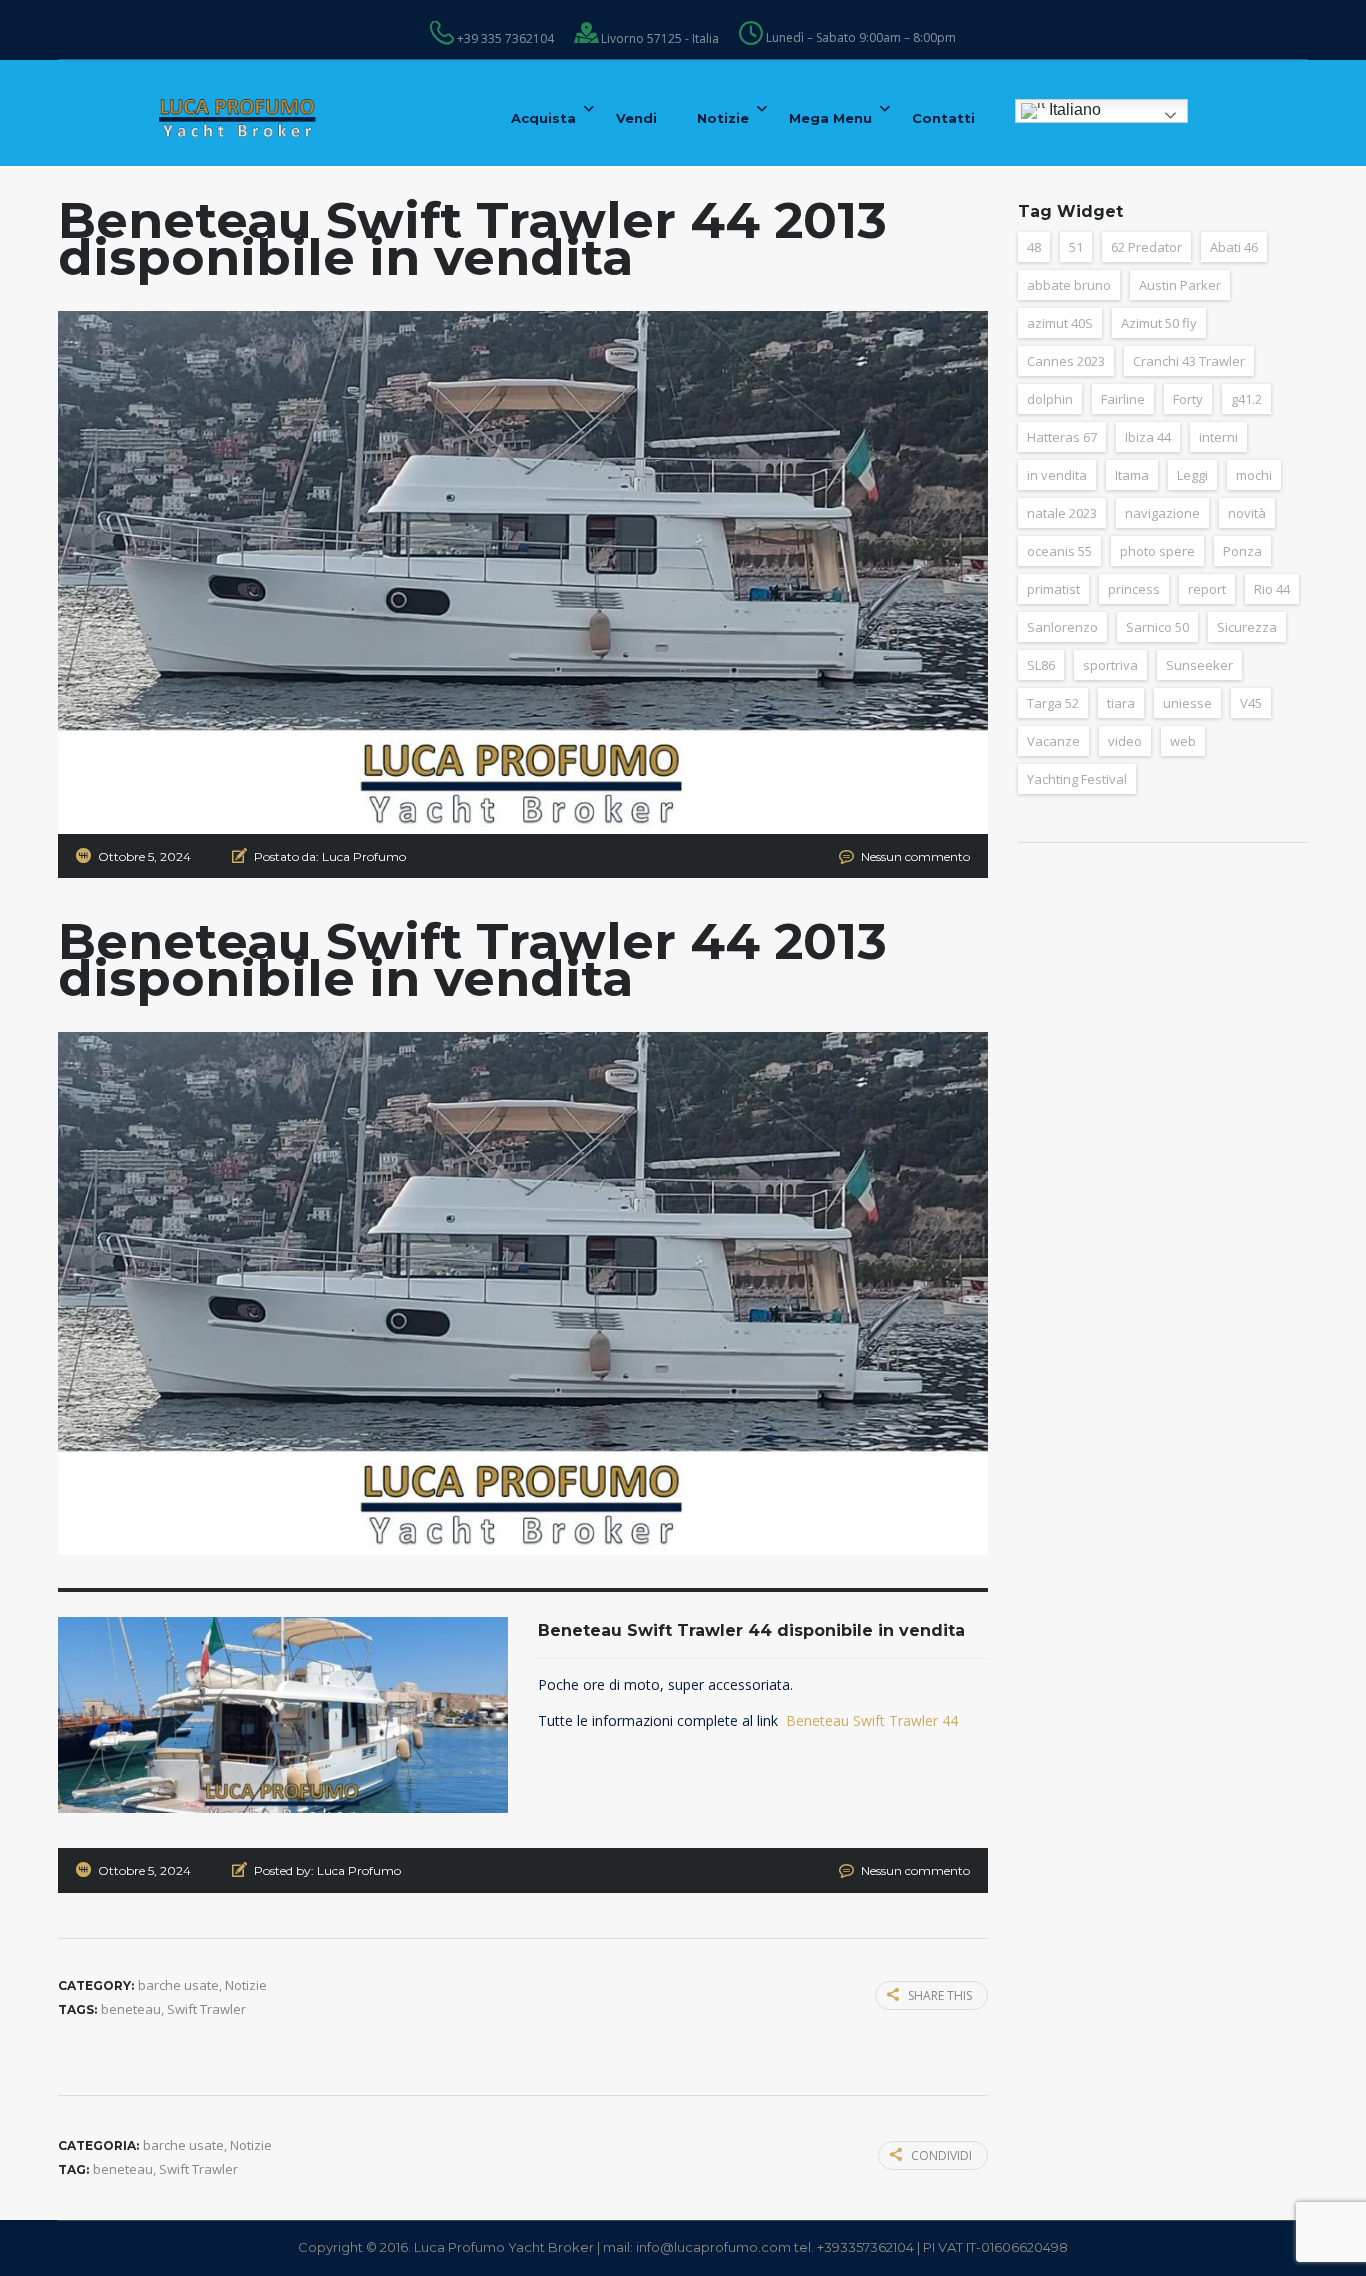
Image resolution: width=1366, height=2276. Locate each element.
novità (1247, 513)
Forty (1188, 399)
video (1125, 741)
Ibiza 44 (1148, 437)
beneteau (131, 2009)
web (1183, 741)
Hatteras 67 (1062, 437)
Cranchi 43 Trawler (1189, 361)
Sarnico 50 (1157, 627)
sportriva (1110, 665)
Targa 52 (1053, 703)
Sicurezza (1247, 627)
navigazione (1162, 513)
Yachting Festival (1077, 779)
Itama (1132, 475)
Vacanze (1053, 741)
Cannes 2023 (1066, 361)
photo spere (1157, 551)
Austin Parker (1180, 285)
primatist (1053, 589)
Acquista (543, 118)
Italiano (1073, 109)
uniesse (1187, 703)
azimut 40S (1060, 323)
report (1207, 589)
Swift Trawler (206, 2009)
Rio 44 (1272, 589)
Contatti (943, 118)
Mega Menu (830, 118)
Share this (940, 1995)
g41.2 (1246, 399)
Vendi (636, 118)
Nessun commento (915, 856)
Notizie (723, 118)
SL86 (1041, 665)
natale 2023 (1062, 513)
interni (1218, 437)
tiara (1121, 703)
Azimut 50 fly (1159, 323)
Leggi (1192, 475)
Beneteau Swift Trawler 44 (872, 1720)
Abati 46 (1234, 247)
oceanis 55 (1059, 551)
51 (1076, 247)
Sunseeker (1199, 665)
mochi (1254, 475)
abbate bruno (1069, 285)
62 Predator (1146, 247)
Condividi (941, 2155)
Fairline (1123, 399)
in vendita (1057, 475)
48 (1034, 247)
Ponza (1242, 551)
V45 (1251, 703)
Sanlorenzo (1062, 627)
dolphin (1050, 399)
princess (1134, 589)
